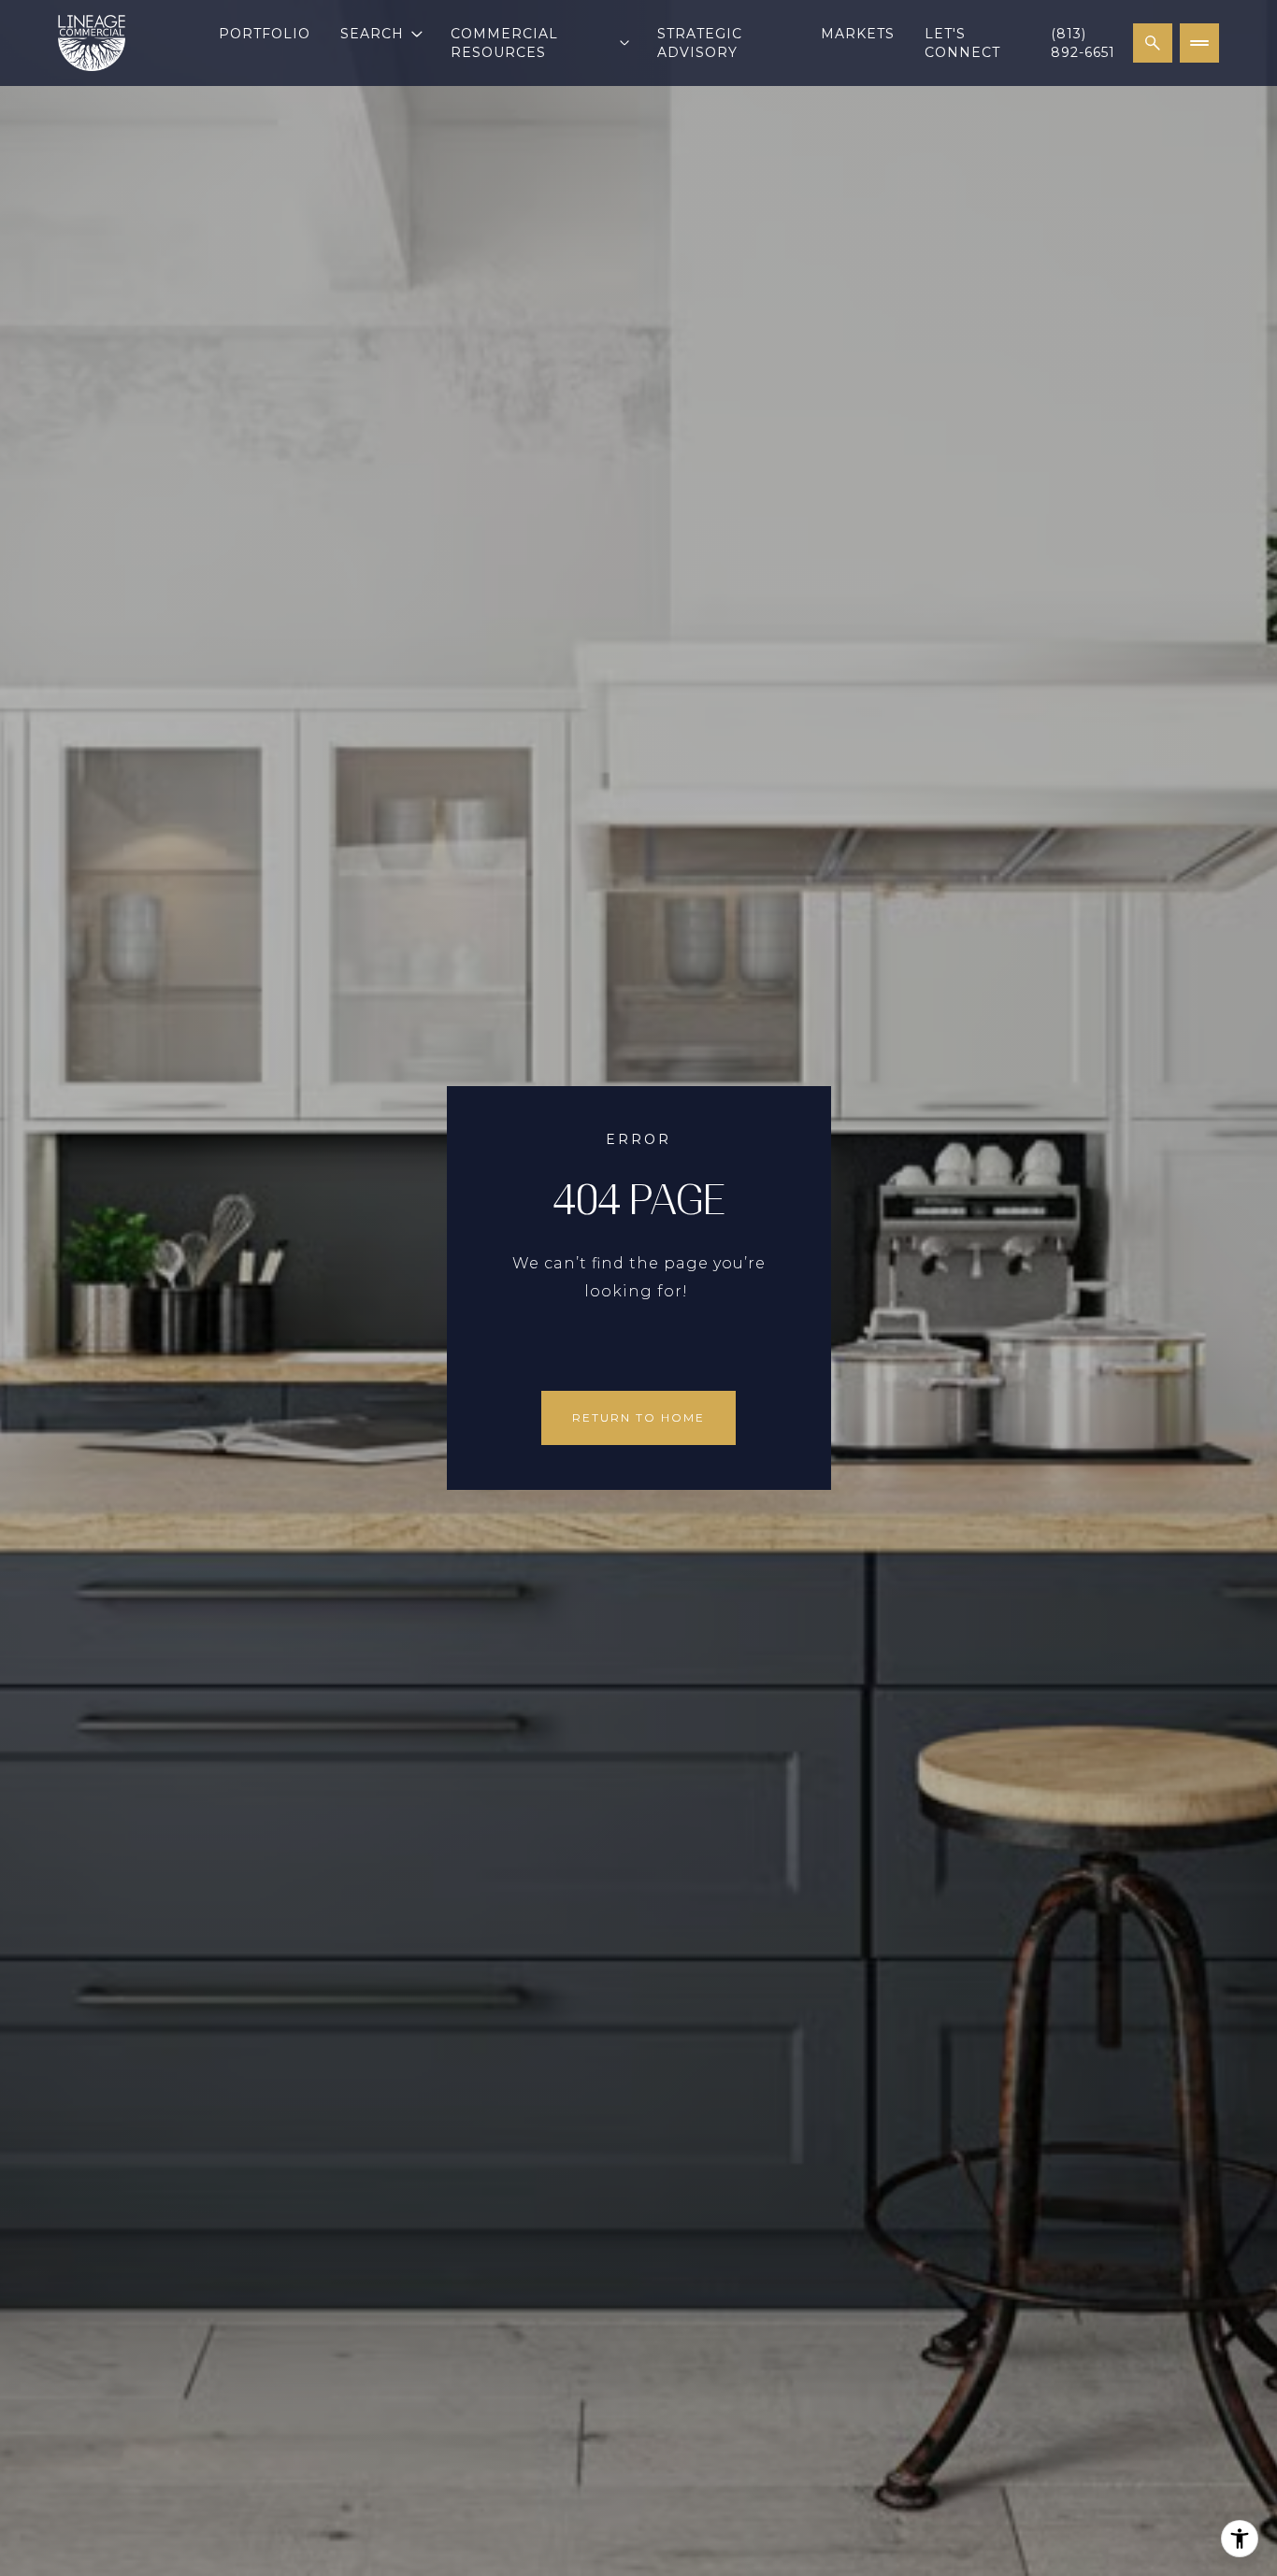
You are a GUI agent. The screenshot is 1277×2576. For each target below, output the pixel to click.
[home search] (1153, 43)
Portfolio (265, 34)
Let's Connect (962, 43)
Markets (858, 34)
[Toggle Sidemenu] (1199, 43)
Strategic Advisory (700, 43)
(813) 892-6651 (1083, 43)
